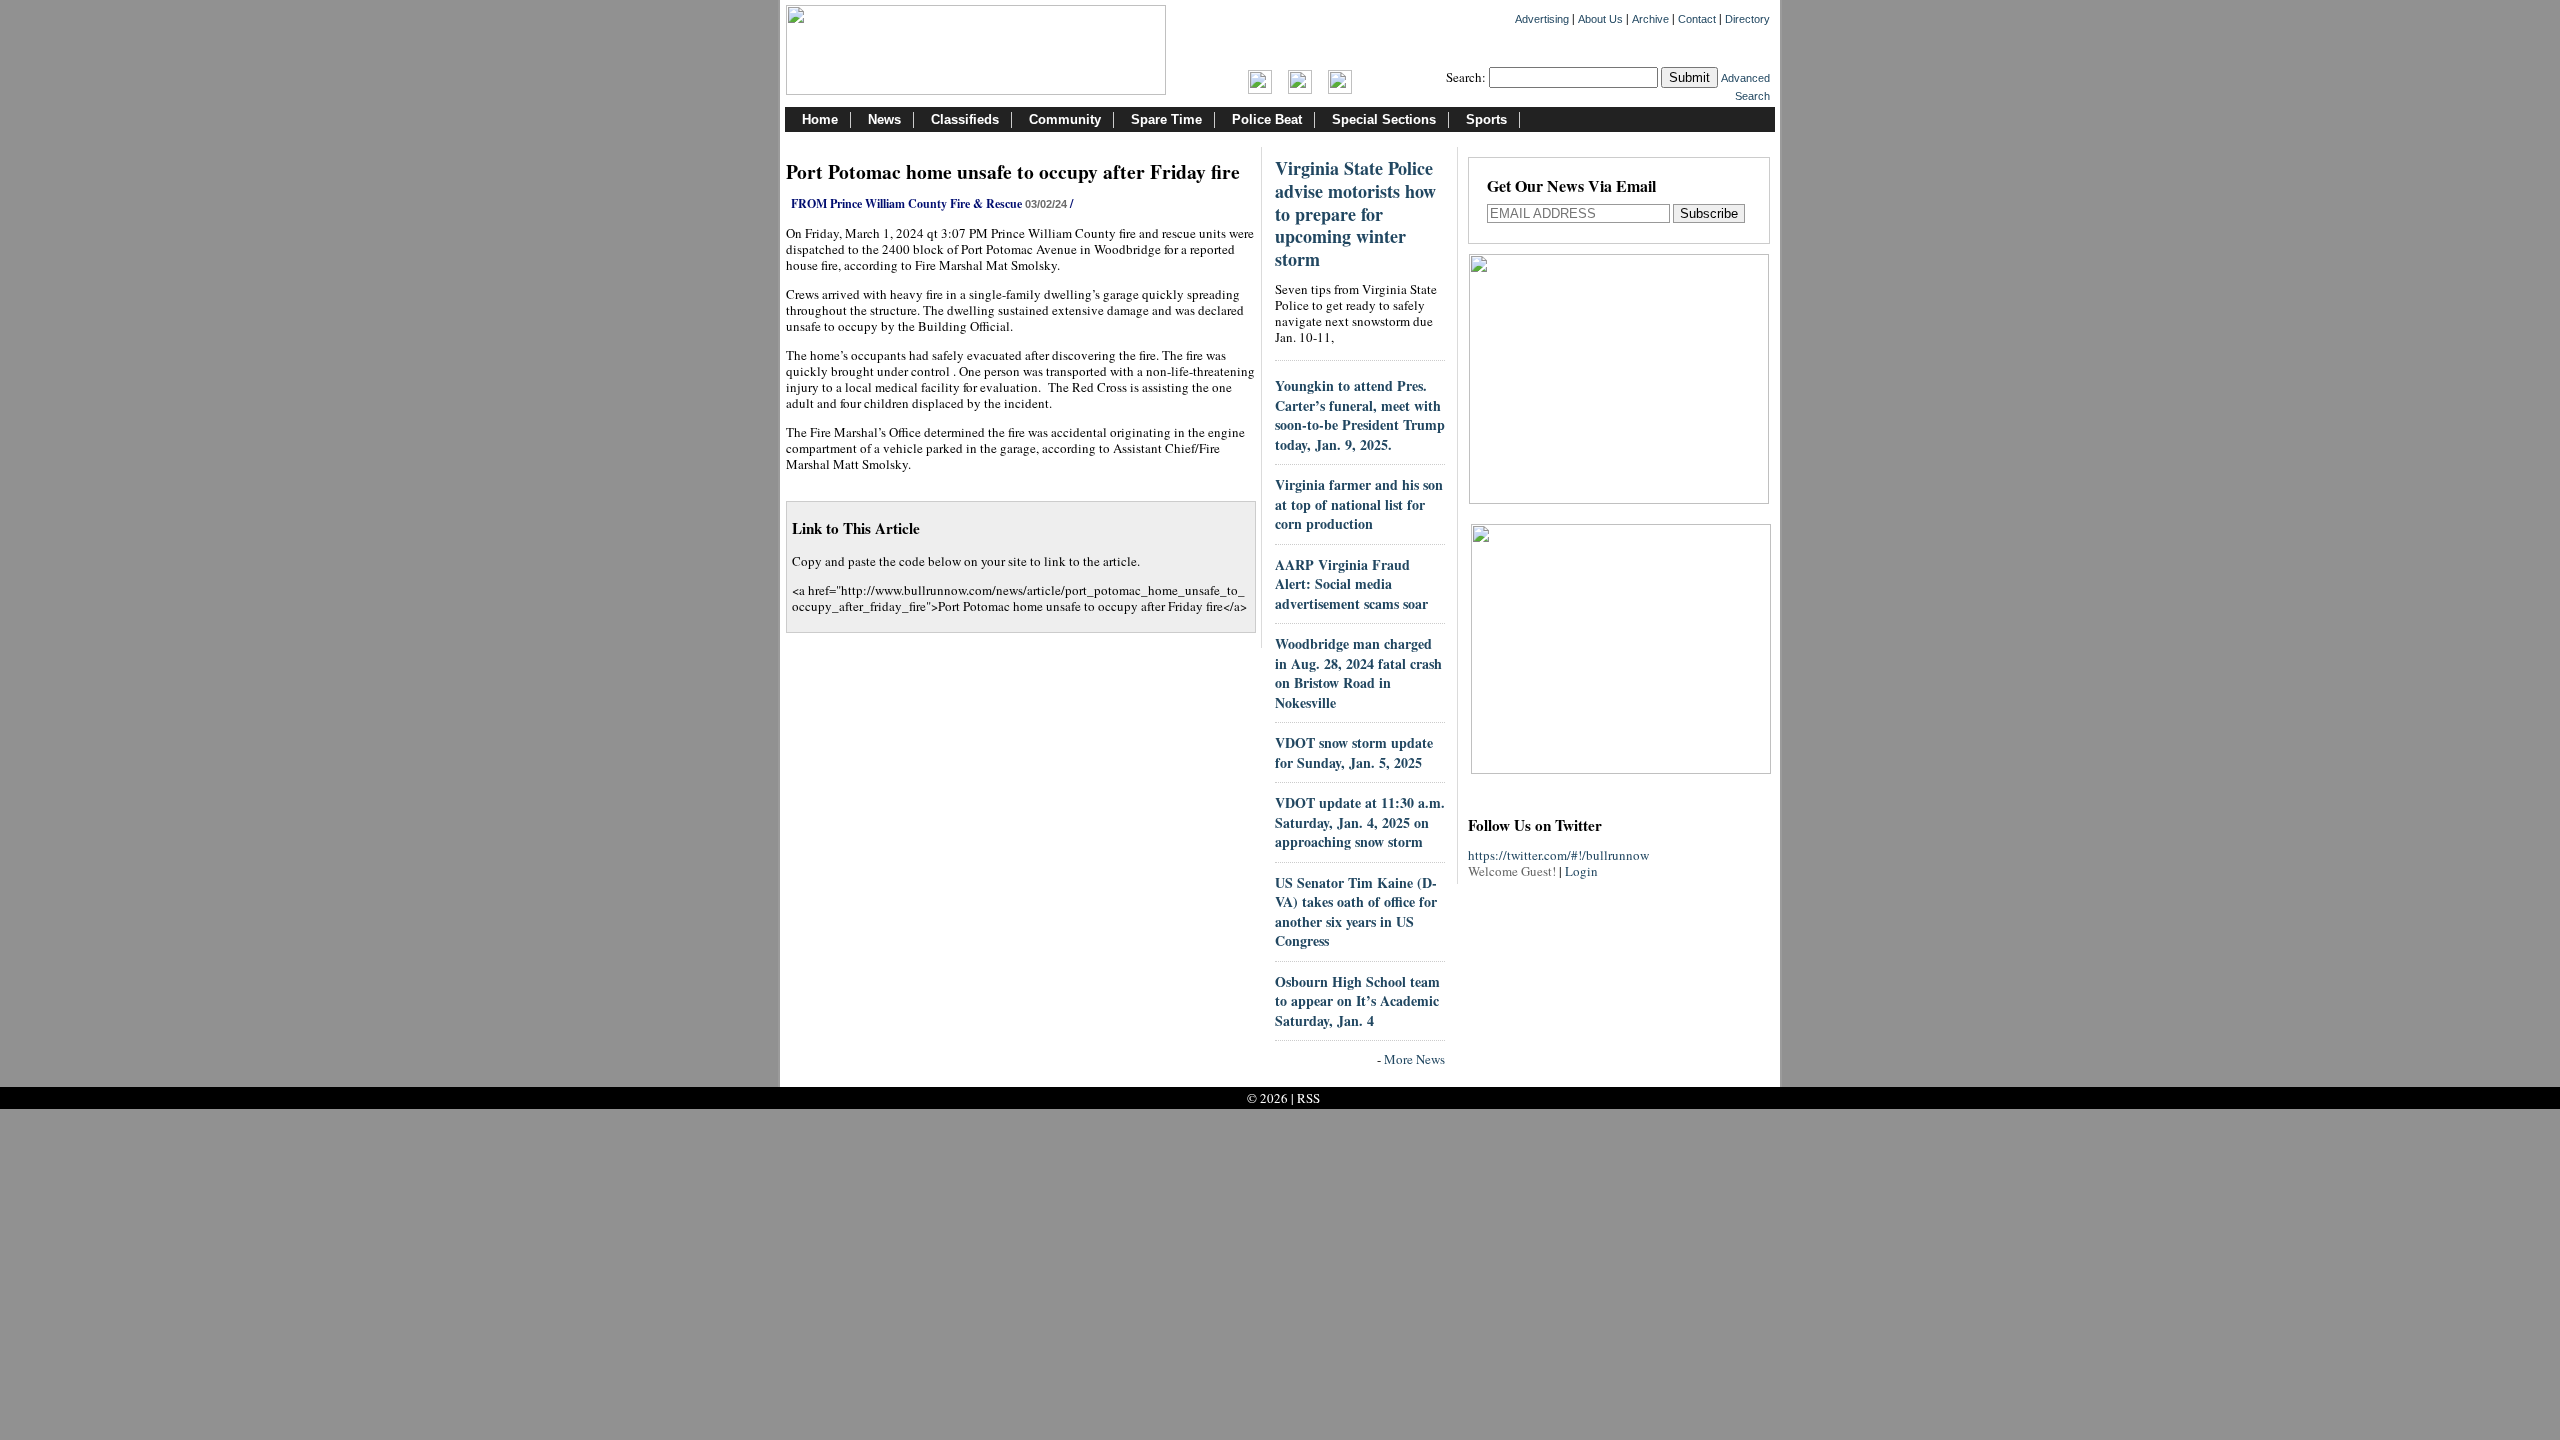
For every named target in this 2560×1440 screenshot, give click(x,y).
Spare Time (1166, 119)
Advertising (1542, 19)
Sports (1486, 119)
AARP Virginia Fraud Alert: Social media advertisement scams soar (1351, 584)
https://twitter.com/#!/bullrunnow (1558, 855)
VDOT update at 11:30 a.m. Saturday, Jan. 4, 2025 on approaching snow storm (1360, 822)
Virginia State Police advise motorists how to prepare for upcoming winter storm (1355, 213)
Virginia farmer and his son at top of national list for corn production (1359, 504)
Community (1065, 119)
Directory (1747, 19)
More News (1414, 1059)
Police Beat (1267, 119)
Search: (1466, 77)
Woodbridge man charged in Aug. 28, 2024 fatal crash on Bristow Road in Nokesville (1358, 673)
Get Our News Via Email (1571, 187)
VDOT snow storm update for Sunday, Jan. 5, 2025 (1354, 752)
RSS (1308, 1098)
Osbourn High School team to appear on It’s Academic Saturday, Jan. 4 (1357, 1001)
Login (1581, 871)
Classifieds (965, 119)
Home (820, 119)
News (884, 119)
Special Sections (1384, 119)
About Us (1600, 19)
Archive (1650, 19)
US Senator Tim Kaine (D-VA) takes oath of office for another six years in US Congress (1356, 912)
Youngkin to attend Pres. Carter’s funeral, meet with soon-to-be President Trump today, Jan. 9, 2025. (1360, 415)
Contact (1697, 19)
